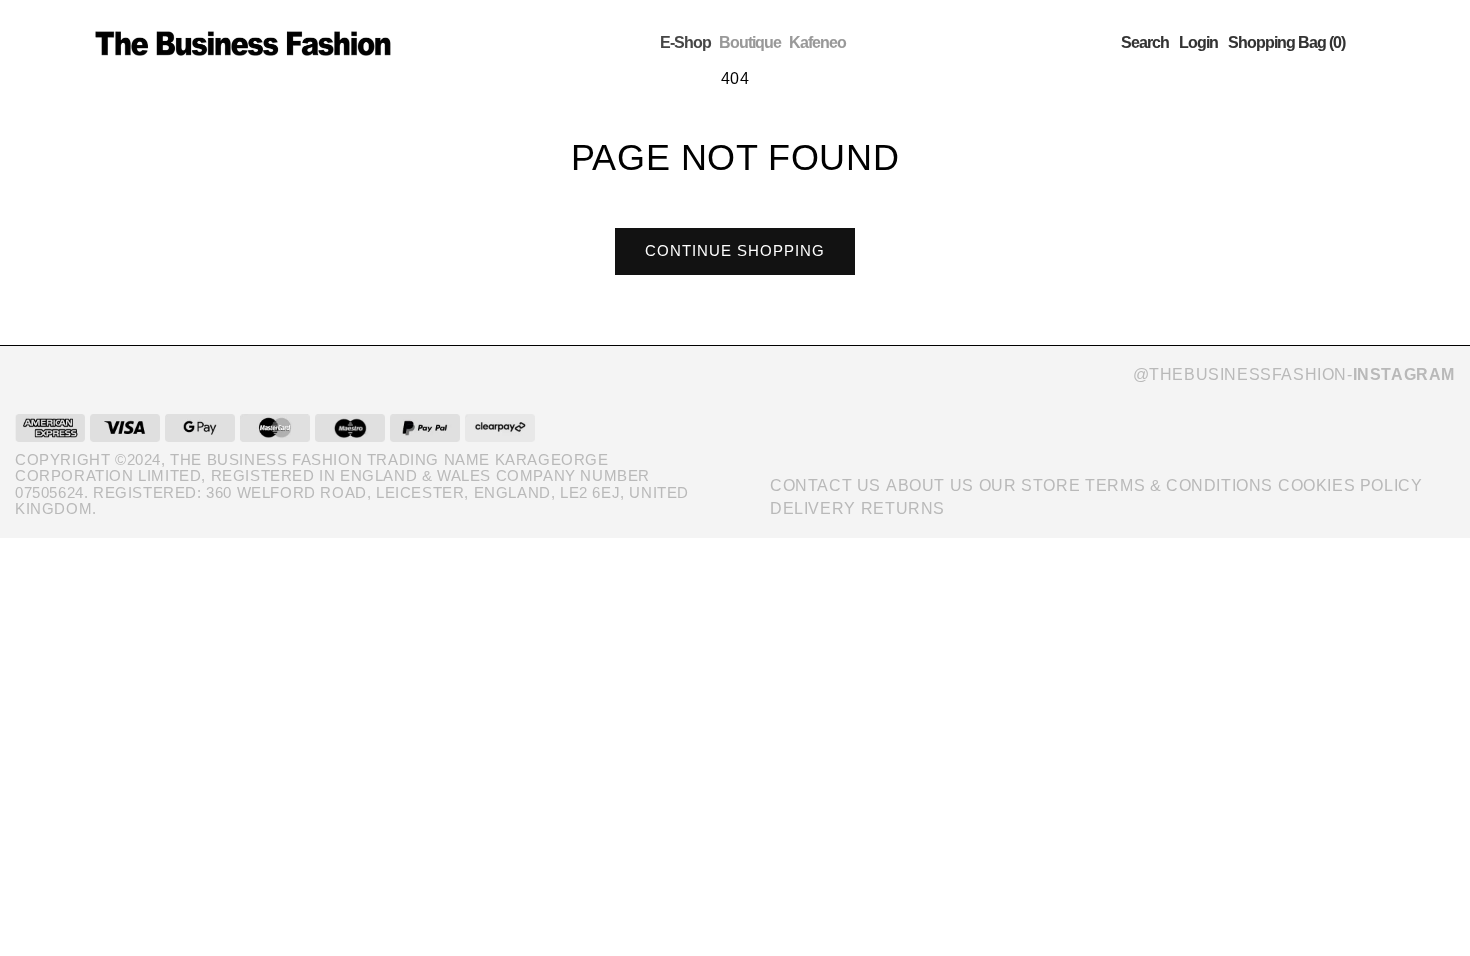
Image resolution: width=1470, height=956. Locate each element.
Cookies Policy (1350, 485)
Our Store (1029, 485)
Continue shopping (735, 250)
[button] (1145, 43)
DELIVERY (813, 508)
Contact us (825, 485)
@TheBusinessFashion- (1294, 374)
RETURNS (903, 508)
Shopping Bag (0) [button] (1286, 43)
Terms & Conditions (1179, 485)
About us (930, 485)
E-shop (685, 42)
